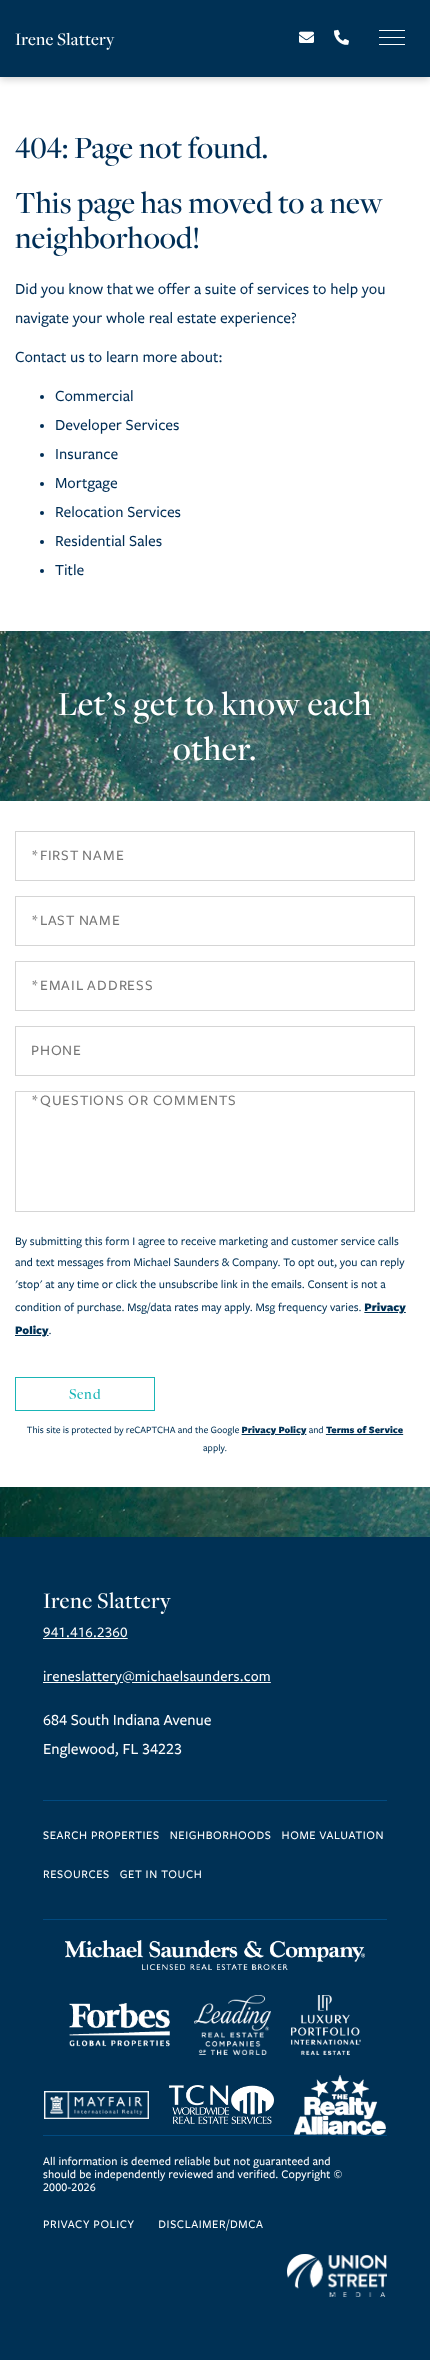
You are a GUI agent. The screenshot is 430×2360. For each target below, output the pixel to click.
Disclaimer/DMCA (210, 2225)
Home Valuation (333, 1836)
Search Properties (101, 1836)
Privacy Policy (274, 1429)
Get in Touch (161, 1875)
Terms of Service (364, 1429)
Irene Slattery (64, 38)
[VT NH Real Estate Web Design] (337, 2276)
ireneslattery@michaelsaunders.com (157, 1676)
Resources (76, 1875)
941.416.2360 (85, 1632)
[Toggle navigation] (392, 37)
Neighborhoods (221, 1836)
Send (85, 1393)
